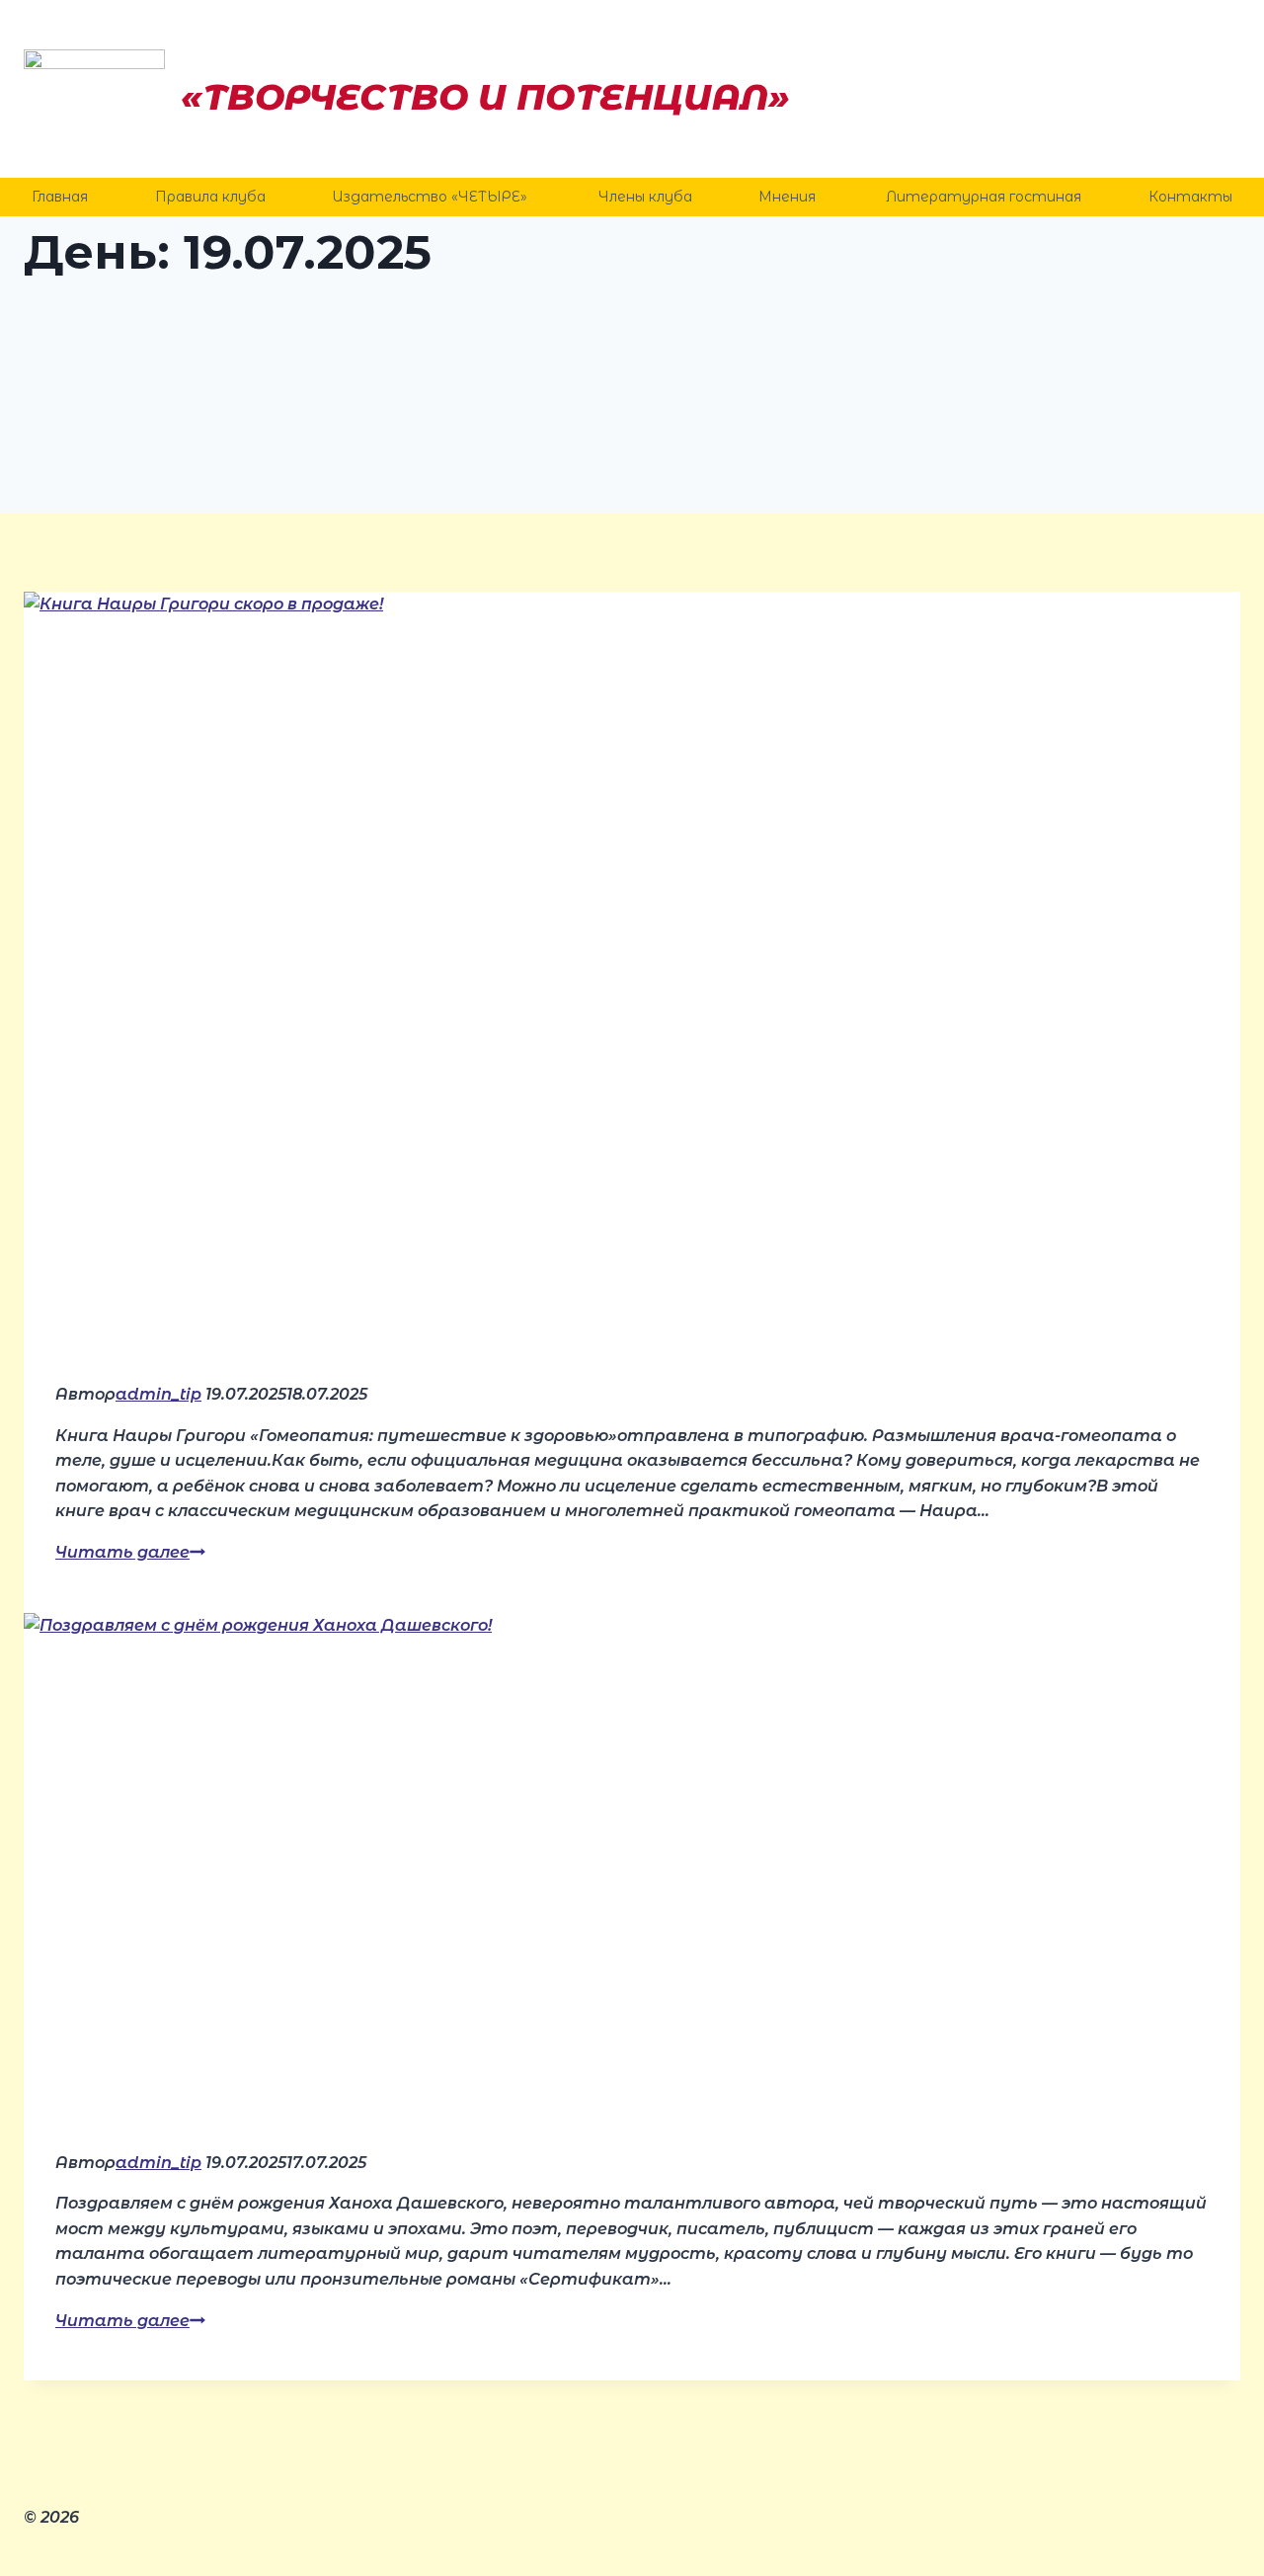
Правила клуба (210, 197)
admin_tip (158, 1394)
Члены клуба (645, 197)
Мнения (789, 197)
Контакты (1190, 197)
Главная (60, 197)
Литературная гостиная (984, 197)
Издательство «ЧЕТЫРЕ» (432, 197)
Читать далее (130, 1552)
